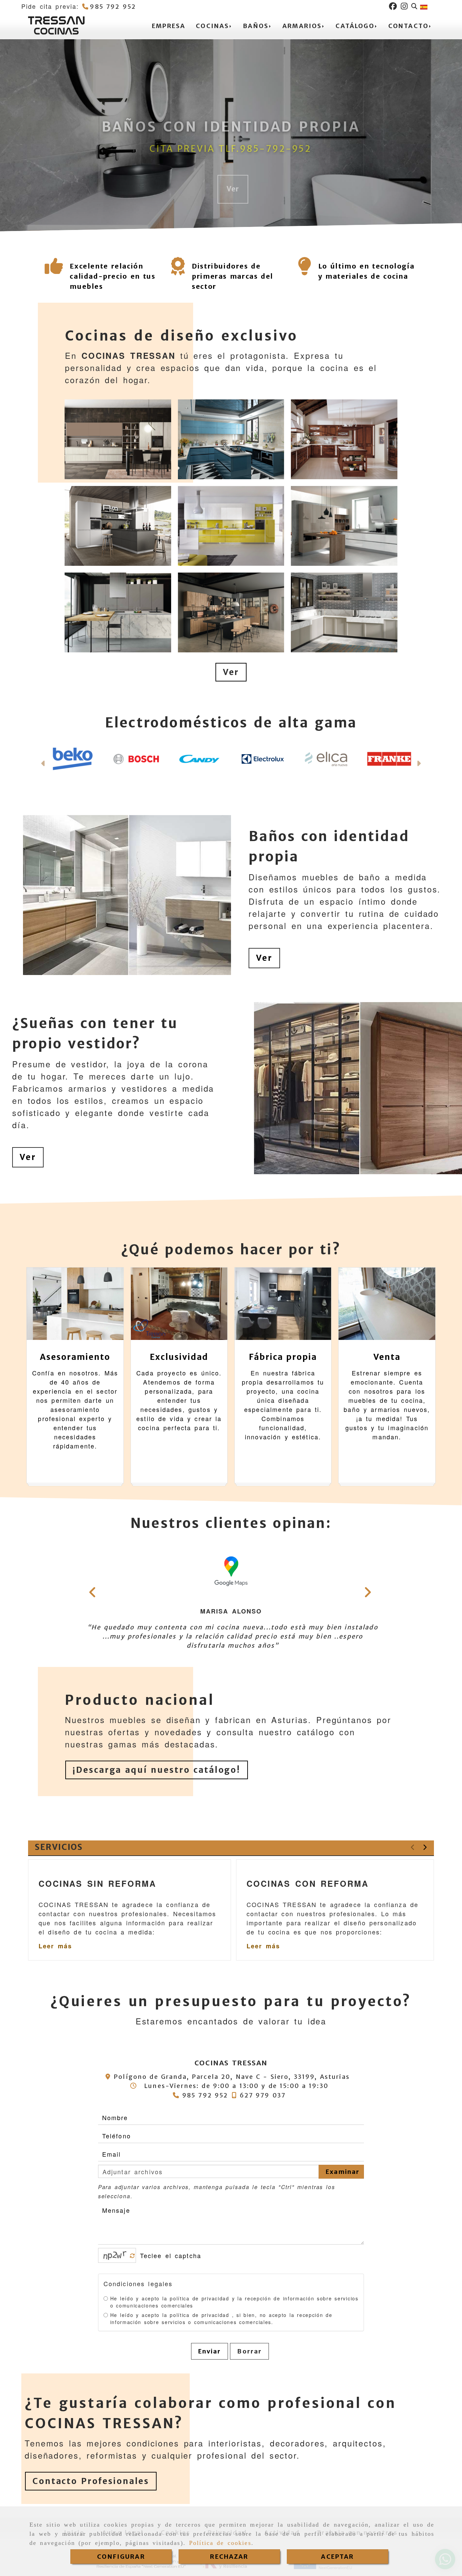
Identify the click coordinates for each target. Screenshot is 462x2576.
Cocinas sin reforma (97, 1875)
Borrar (249, 2343)
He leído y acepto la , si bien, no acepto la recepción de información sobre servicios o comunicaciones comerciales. (221, 2310)
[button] (231, 672)
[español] (424, 6)
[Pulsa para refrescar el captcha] (132, 2248)
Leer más (55, 1938)
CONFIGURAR (121, 2557)
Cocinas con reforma (307, 1875)
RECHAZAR (229, 2557)
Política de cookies (220, 2543)
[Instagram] (404, 6)
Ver (264, 966)
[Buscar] (414, 6)
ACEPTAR (337, 2557)
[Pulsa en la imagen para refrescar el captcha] (115, 2247)
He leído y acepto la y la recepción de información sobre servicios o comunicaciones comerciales (234, 2293)
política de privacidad (199, 2290)
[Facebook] (393, 6)
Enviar (210, 2343)
